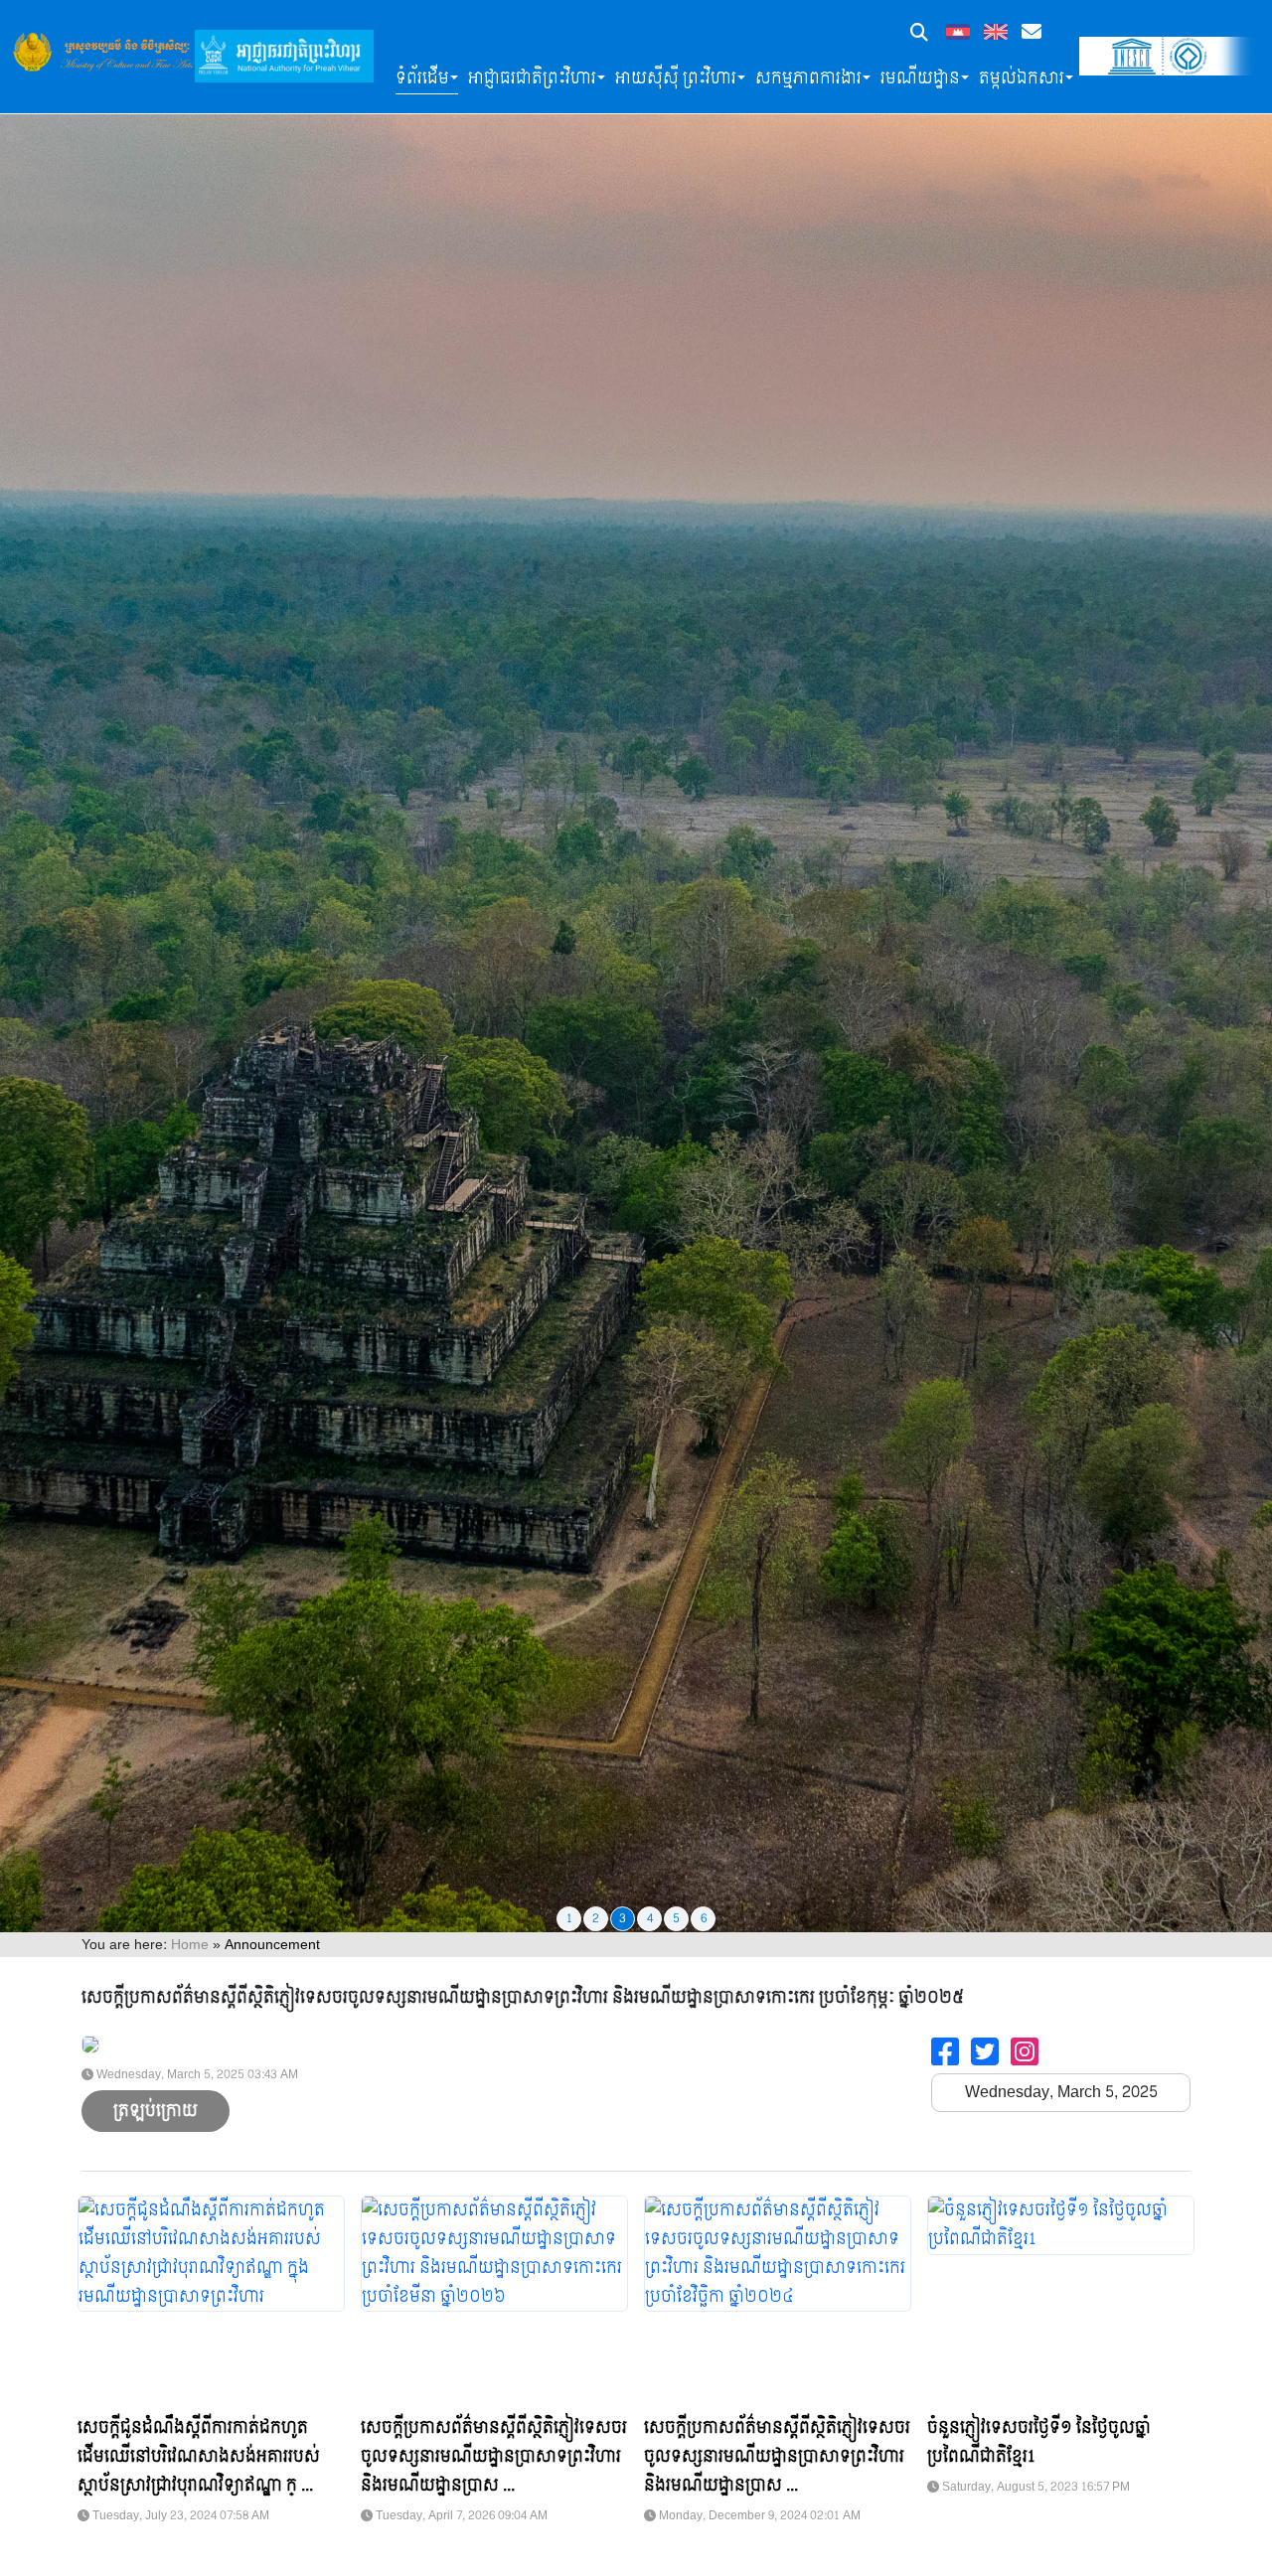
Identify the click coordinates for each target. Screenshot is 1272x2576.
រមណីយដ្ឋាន (920, 78)
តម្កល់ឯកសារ (1022, 78)
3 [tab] (623, 1918)
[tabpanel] (636, 966)
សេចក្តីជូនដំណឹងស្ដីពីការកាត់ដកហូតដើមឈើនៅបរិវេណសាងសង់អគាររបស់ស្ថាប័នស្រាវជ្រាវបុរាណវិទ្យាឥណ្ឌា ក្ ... (199, 2456)
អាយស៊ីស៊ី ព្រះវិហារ (676, 78)
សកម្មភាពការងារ (808, 78)
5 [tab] (676, 1918)
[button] (919, 34)
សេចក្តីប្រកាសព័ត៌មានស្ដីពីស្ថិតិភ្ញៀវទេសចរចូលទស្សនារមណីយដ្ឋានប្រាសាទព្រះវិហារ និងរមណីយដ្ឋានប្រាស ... (494, 2456)
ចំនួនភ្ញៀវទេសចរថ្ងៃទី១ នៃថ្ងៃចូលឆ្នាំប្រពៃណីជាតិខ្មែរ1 (1039, 2442)
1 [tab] (569, 1918)
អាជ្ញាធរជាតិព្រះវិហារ (532, 78)
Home (190, 1945)
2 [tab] (596, 1918)
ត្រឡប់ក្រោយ (156, 2111)
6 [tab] (704, 1918)
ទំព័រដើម (422, 78)
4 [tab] (650, 1918)
